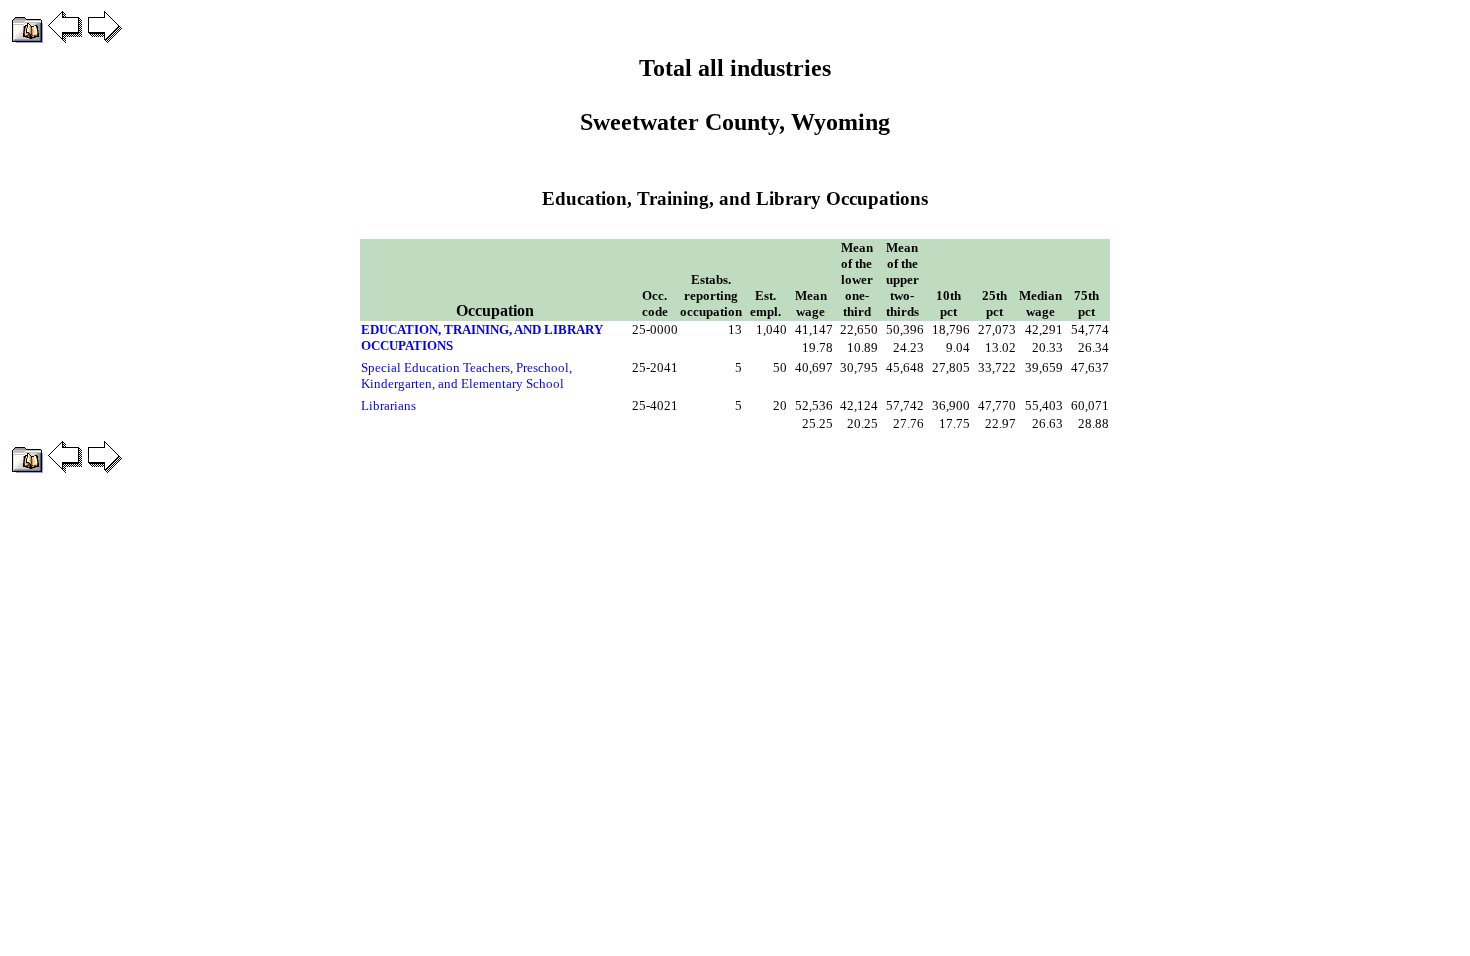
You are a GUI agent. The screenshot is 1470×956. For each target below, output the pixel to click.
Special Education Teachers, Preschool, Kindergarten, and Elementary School (466, 375)
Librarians (388, 405)
